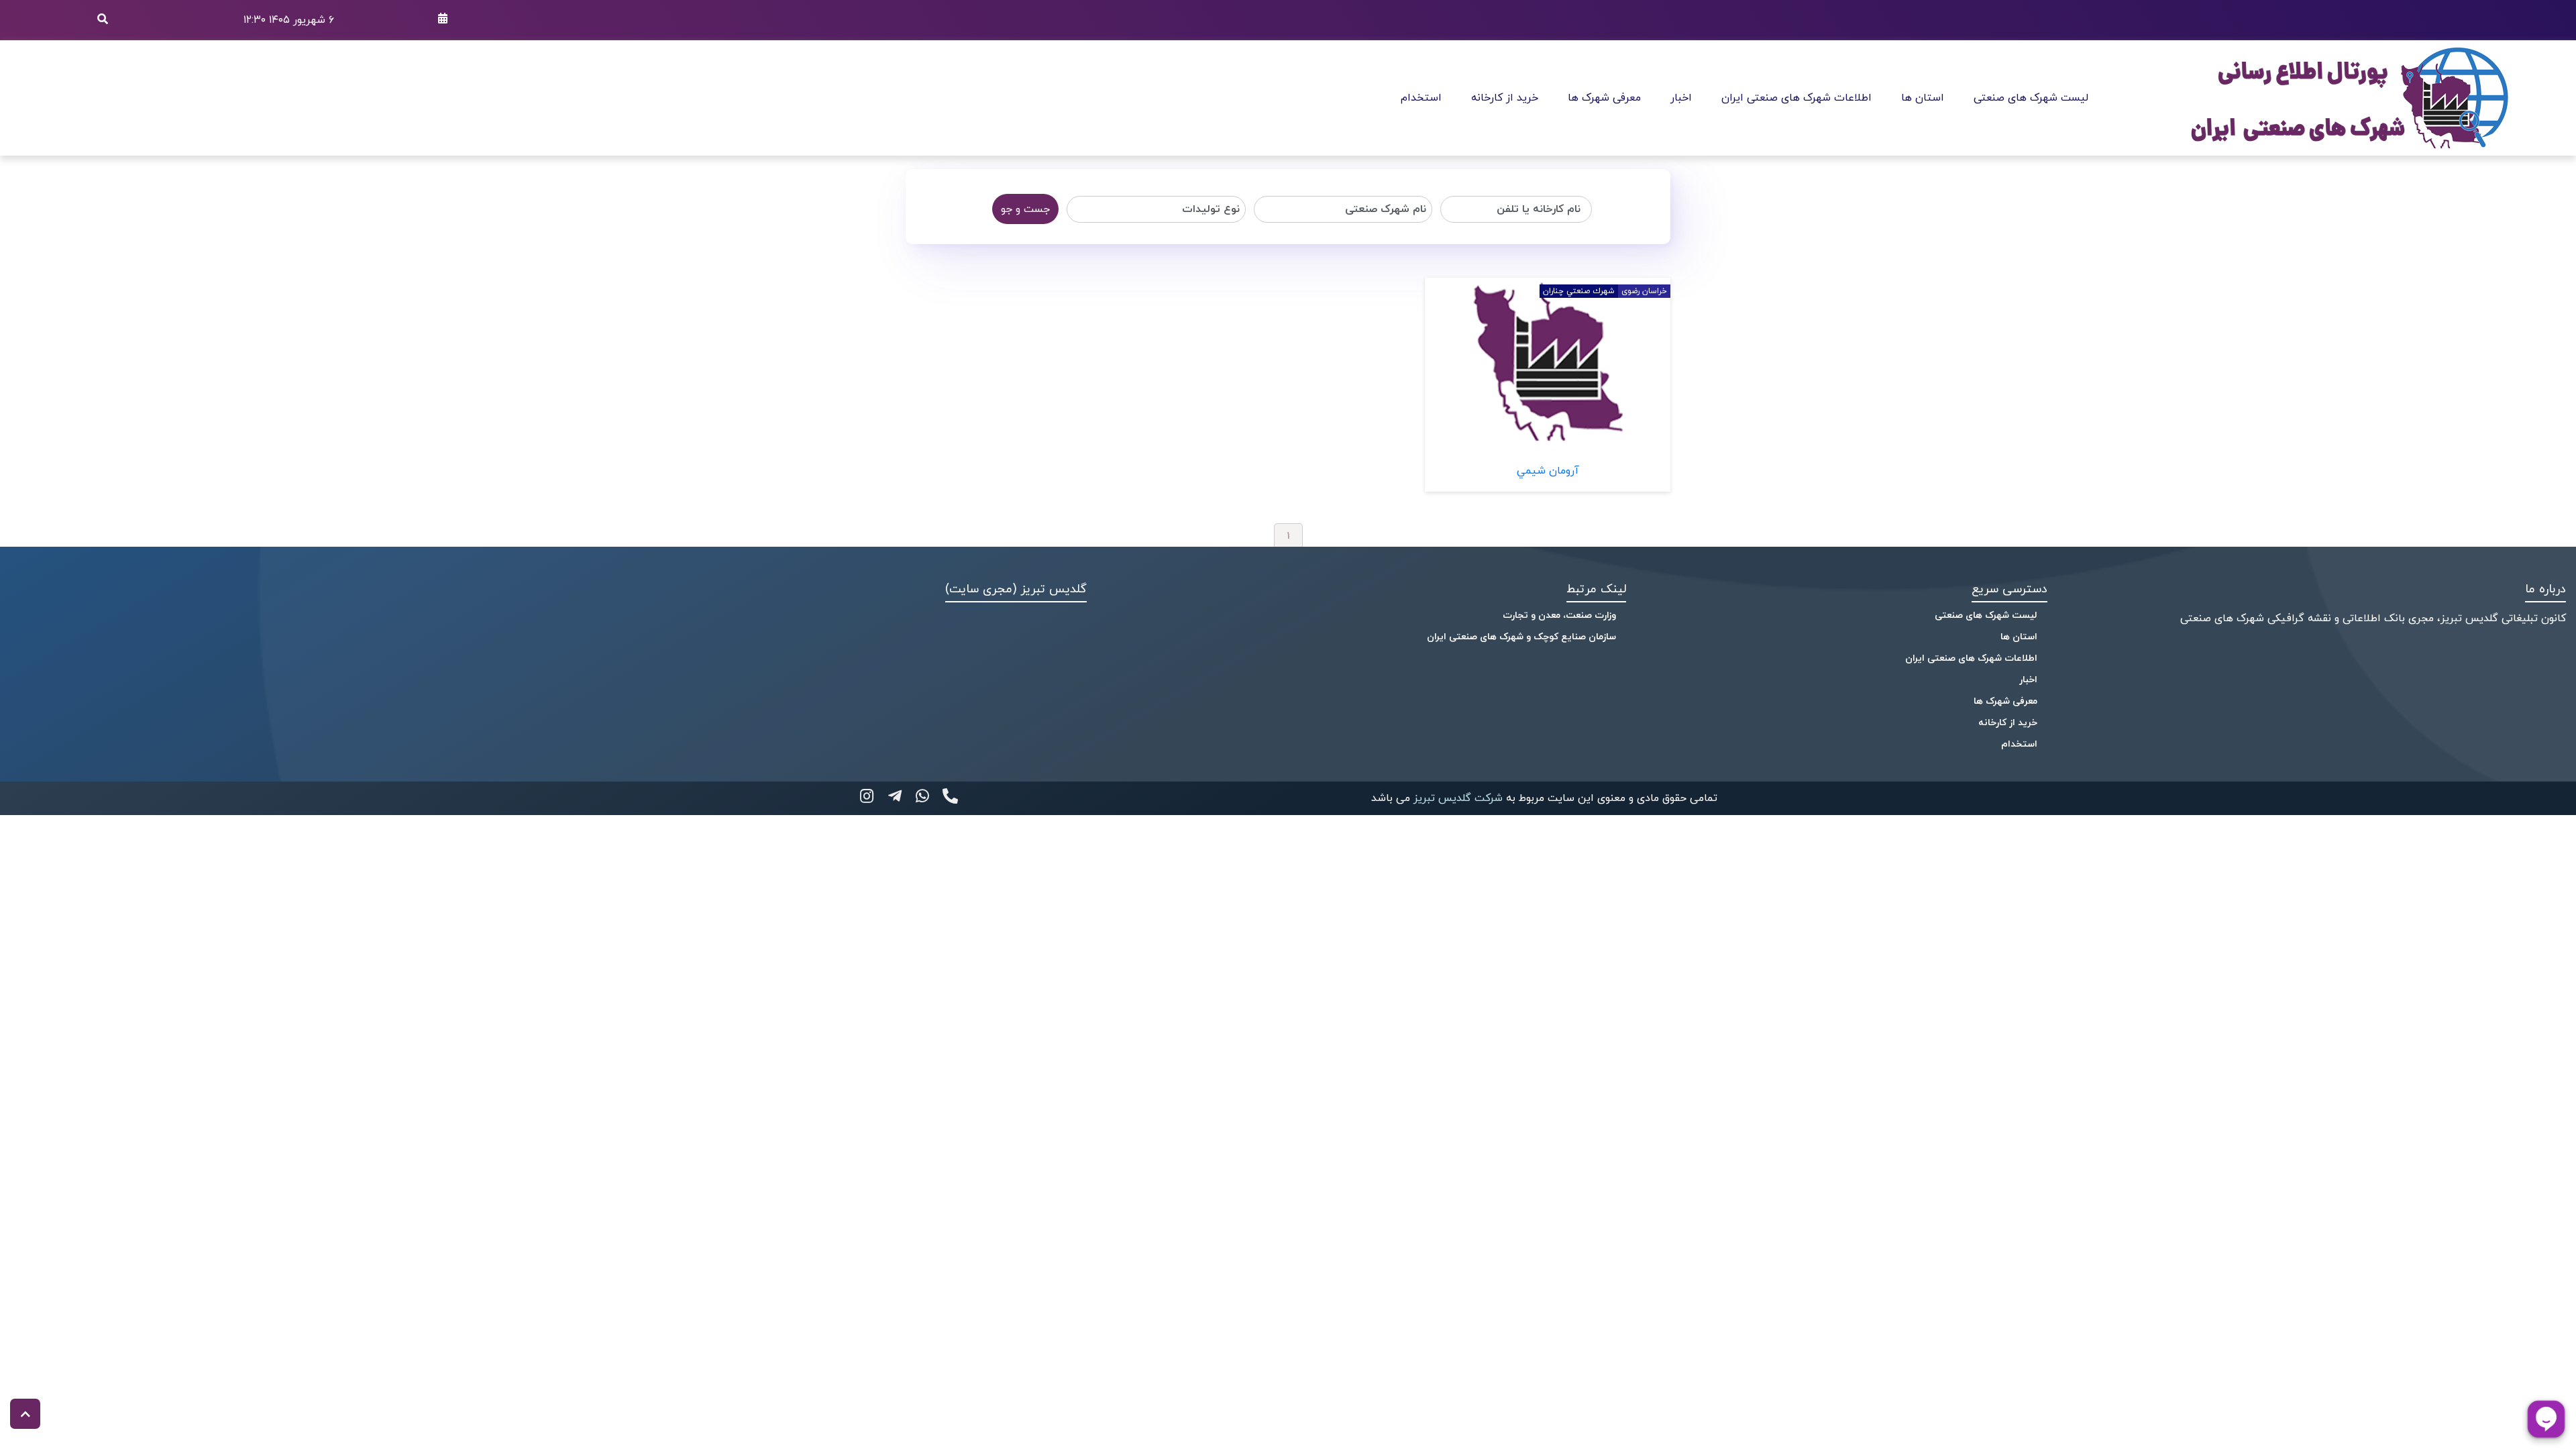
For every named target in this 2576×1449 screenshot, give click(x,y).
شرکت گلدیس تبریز (1456, 798)
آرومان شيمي (1548, 471)
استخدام (1421, 98)
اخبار (1681, 98)
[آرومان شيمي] (1548, 443)
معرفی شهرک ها (1604, 98)
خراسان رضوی (1644, 291)
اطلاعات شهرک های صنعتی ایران (1796, 98)
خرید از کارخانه (1505, 98)
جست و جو (1025, 209)
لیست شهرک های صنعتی (2031, 98)
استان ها (1923, 98)
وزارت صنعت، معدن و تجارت (1559, 615)
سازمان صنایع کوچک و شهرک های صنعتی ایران (1521, 637)
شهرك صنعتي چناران (1579, 291)
